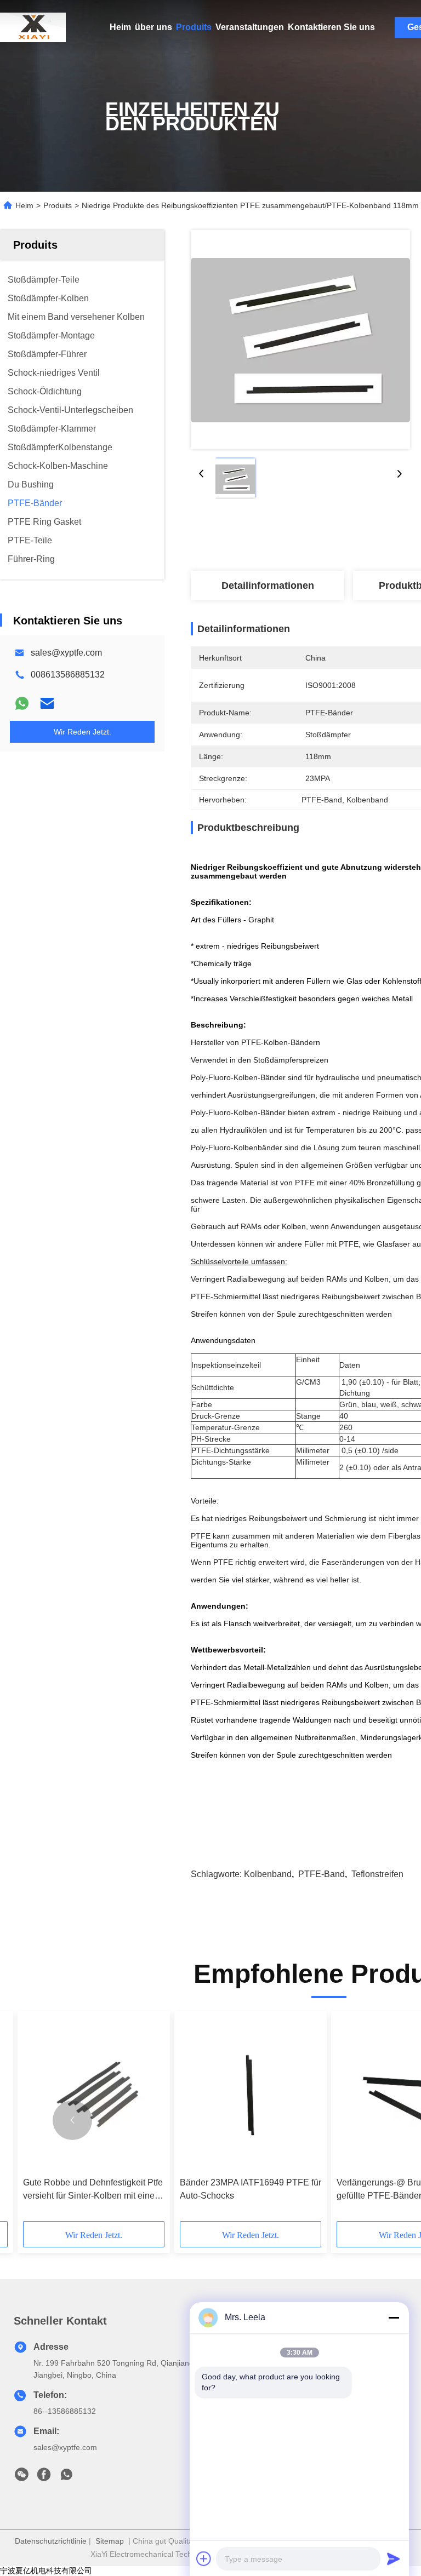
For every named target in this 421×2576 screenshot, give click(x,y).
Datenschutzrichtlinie (51, 2541)
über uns (153, 27)
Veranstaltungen (250, 27)
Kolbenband (268, 1874)
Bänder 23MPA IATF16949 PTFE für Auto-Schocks (251, 2189)
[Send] (394, 2558)
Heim (120, 27)
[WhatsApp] (22, 703)
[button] (72, 2120)
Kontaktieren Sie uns (331, 27)
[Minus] (394, 2317)
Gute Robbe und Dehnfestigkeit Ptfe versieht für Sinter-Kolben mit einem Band (93, 2190)
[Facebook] (44, 2477)
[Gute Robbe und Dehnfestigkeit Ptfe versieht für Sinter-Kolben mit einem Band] (94, 2094)
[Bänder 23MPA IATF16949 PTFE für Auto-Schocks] (251, 2094)
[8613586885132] (66, 2477)
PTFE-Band (322, 1874)
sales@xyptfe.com (66, 653)
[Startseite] (33, 27)
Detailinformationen (268, 586)
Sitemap (110, 2541)
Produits (194, 27)
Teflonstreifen (377, 1874)
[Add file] (204, 2558)
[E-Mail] (47, 703)
